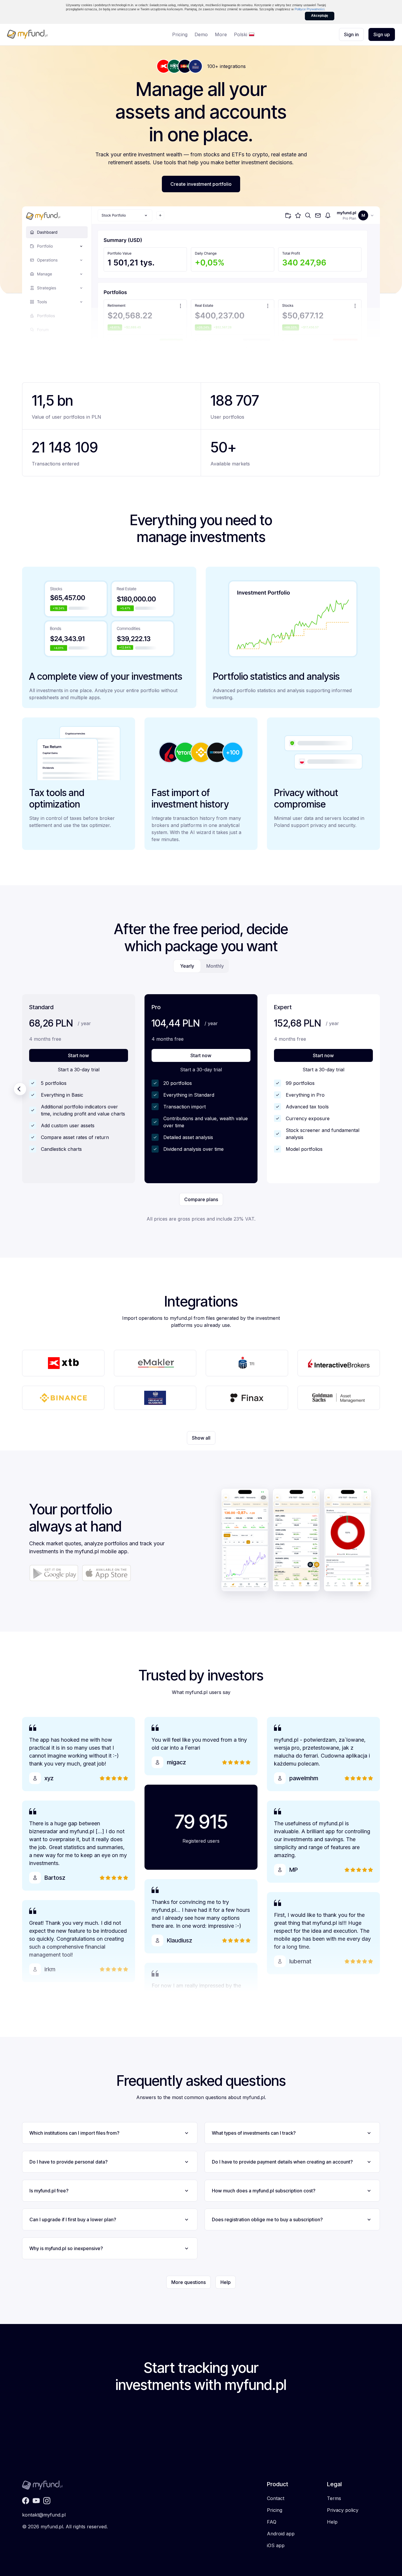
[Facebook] (26, 2501)
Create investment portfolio (201, 184)
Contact (276, 2498)
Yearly (187, 966)
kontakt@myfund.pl (44, 2515)
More (221, 34)
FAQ (272, 2522)
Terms (334, 2498)
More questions (188, 2282)
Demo (201, 34)
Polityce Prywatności (309, 9)
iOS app (276, 2545)
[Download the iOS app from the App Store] (106, 1573)
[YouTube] (36, 2501)
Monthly (215, 966)
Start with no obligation (201, 2442)
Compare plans (201, 1199)
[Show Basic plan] (20, 1089)
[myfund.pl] (47, 34)
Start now (78, 1056)
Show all (201, 1438)
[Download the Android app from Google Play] (54, 1573)
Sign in (351, 34)
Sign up (382, 34)
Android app (281, 2534)
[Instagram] (47, 2501)
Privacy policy (343, 2510)
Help (226, 2282)
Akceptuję (320, 16)
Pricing (180, 34)
